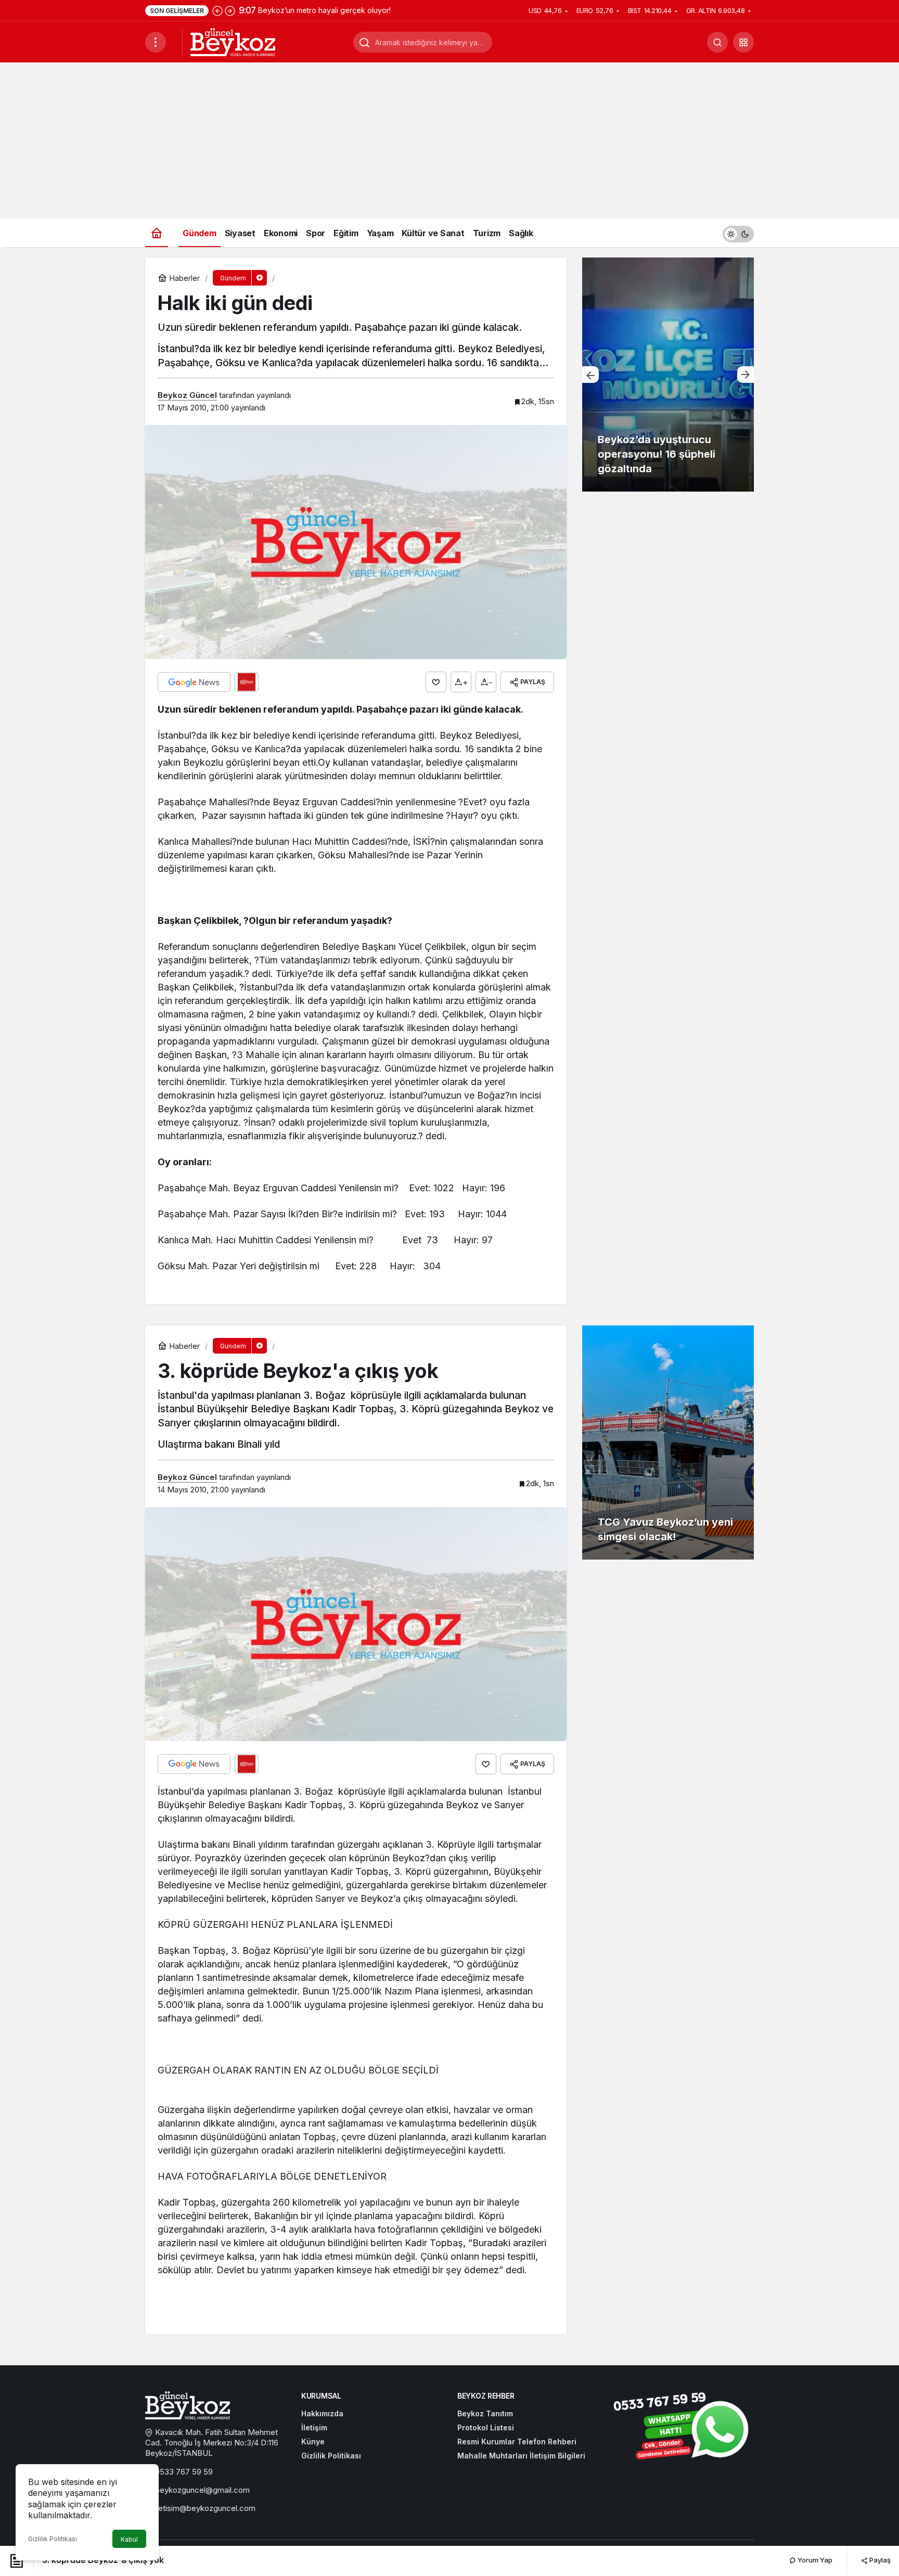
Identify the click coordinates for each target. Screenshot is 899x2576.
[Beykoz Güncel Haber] (233, 41)
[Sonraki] (230, 10)
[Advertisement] (449, 140)
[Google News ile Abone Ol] (194, 682)
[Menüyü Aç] (156, 42)
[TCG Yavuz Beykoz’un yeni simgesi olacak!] (668, 1442)
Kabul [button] (129, 2539)
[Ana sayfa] (157, 233)
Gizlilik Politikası (53, 2539)
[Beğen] (436, 682)
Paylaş (879, 2560)
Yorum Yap (814, 2560)
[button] (743, 42)
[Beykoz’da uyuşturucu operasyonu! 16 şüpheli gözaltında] (668, 375)
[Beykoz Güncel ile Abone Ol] (247, 682)
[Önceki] (217, 10)
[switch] (738, 233)
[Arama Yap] (717, 42)
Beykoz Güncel (187, 395)
